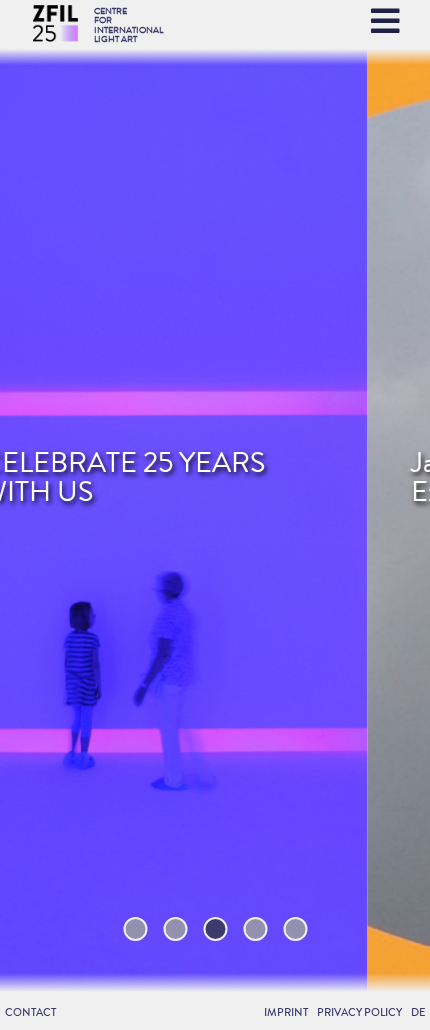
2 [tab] (175, 929)
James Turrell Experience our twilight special (212, 477)
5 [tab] (295, 929)
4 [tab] (255, 929)
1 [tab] (135, 929)
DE (418, 1012)
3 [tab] (215, 929)
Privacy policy (359, 1012)
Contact (30, 1012)
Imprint (286, 1012)
